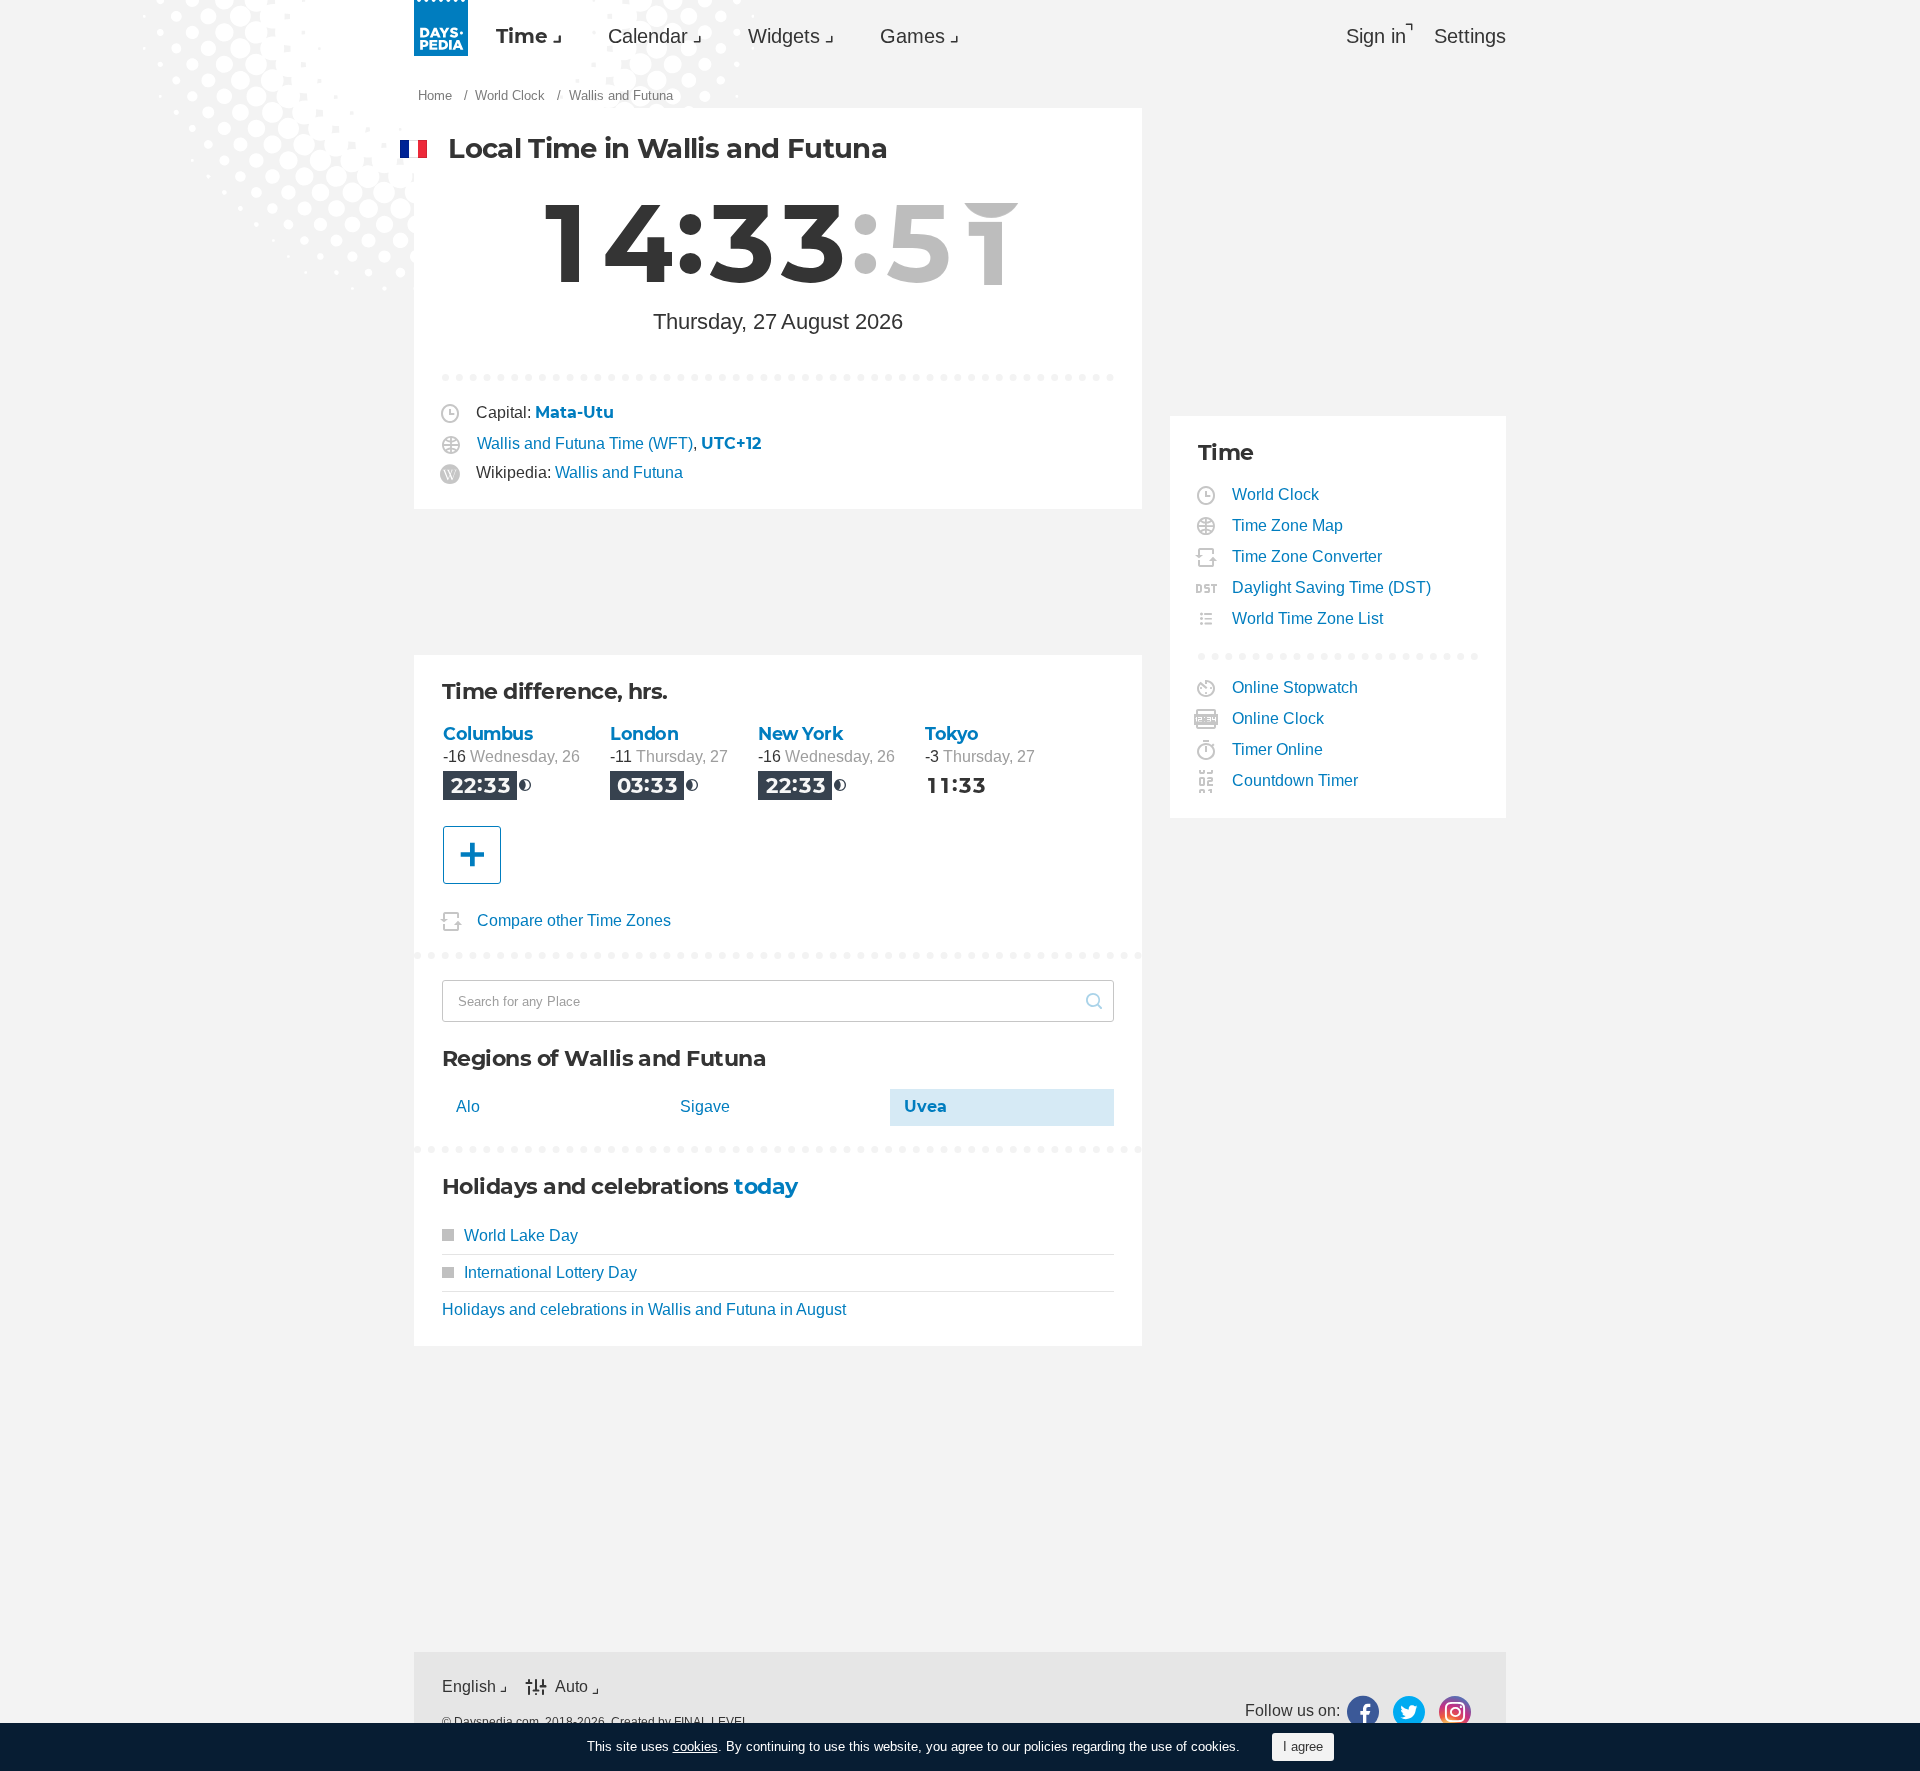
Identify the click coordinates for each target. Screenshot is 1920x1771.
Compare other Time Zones (574, 921)
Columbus (488, 733)
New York (801, 733)
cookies (695, 1746)
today (765, 1186)
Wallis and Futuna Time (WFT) (585, 443)
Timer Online (1278, 749)
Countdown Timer (1295, 780)
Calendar (648, 36)
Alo (468, 1106)
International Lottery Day (550, 1272)
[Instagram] (1455, 1711)
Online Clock (1278, 718)
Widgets (784, 36)
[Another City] (472, 855)
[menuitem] (524, 36)
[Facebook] (1363, 1711)
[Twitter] (1409, 1711)
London (644, 733)
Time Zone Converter (1307, 556)
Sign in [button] (1376, 36)
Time (522, 36)
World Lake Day (521, 1235)
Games (912, 36)
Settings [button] (1470, 36)
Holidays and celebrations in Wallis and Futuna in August (644, 1309)
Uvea (925, 1106)
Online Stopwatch (1295, 687)
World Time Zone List (1308, 618)
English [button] (469, 1686)
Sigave (705, 1106)
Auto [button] (571, 1686)
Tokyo (952, 733)
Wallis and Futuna (619, 472)
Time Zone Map (1288, 525)
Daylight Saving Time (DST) (1332, 587)
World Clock (1276, 494)
